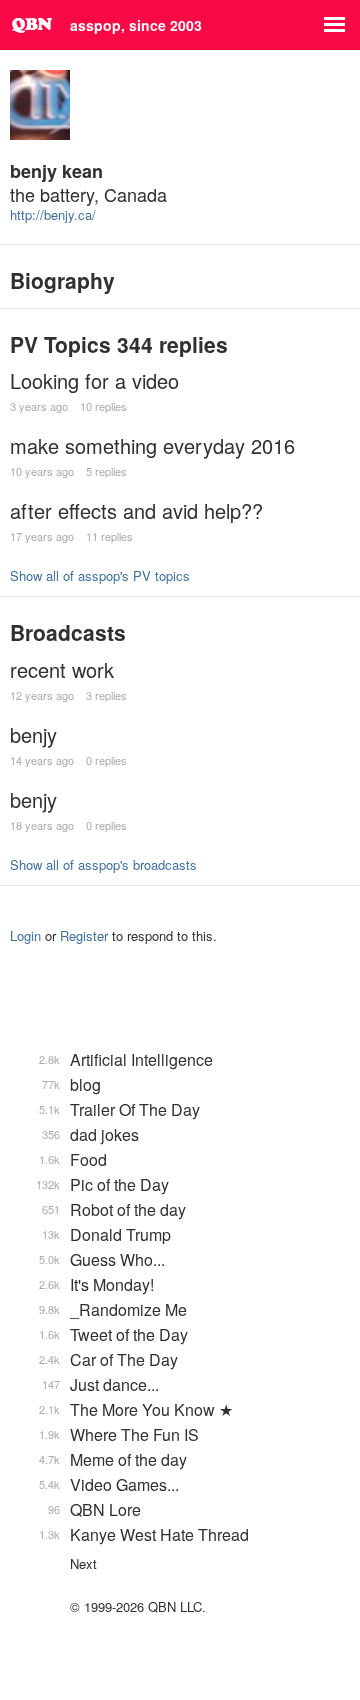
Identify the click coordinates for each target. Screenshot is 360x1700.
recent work (62, 669)
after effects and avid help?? (136, 510)
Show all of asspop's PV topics (100, 575)
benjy (33, 734)
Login (25, 935)
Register (84, 935)
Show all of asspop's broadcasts (103, 864)
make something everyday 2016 (152, 445)
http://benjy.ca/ (53, 214)
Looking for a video (94, 380)
